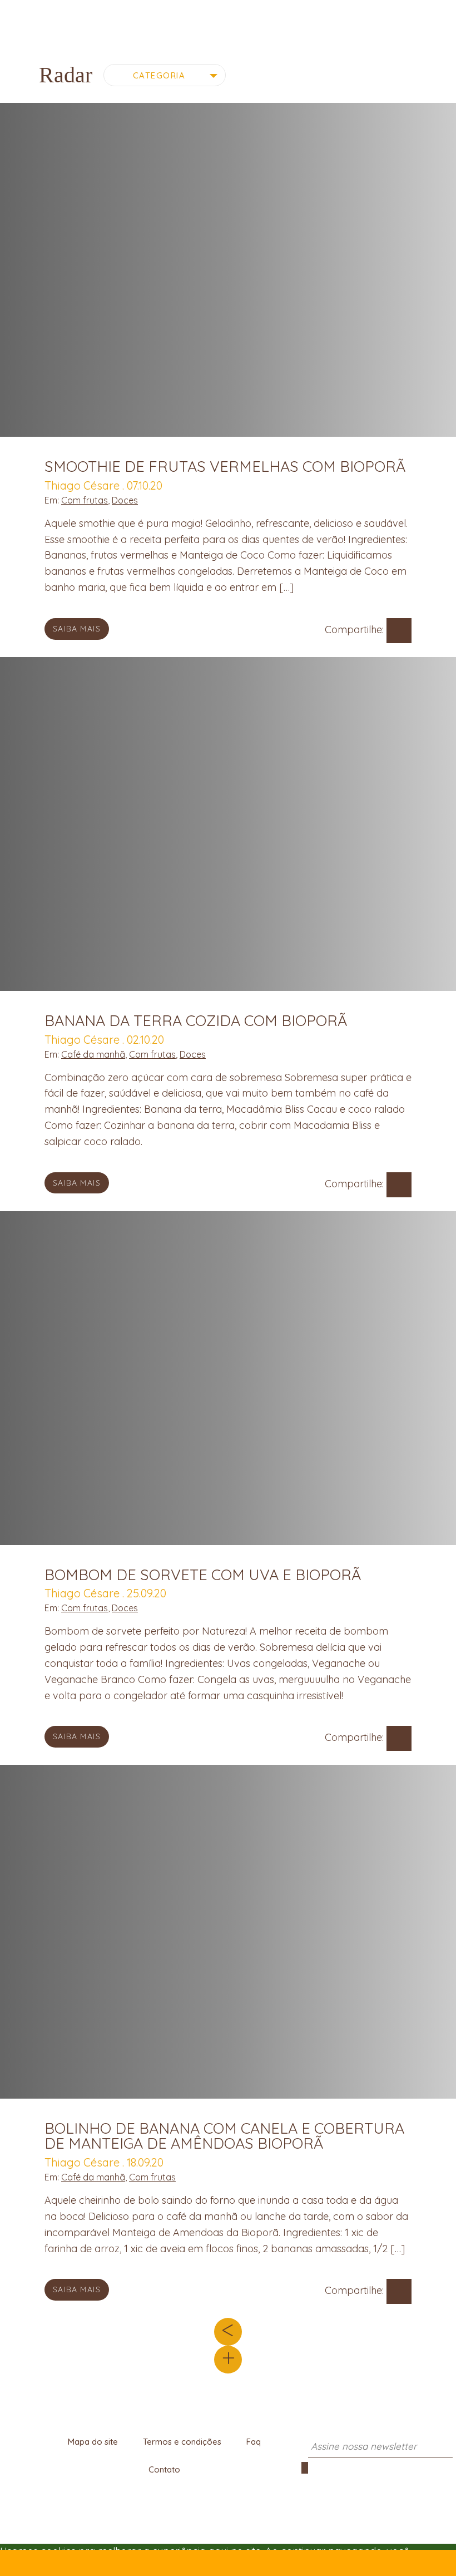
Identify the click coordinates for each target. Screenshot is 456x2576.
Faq (254, 2442)
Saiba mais (77, 629)
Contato (164, 2469)
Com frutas (85, 500)
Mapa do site (93, 2442)
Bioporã (228, 19)
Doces (125, 500)
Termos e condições (182, 2442)
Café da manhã (93, 1054)
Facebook (399, 631)
